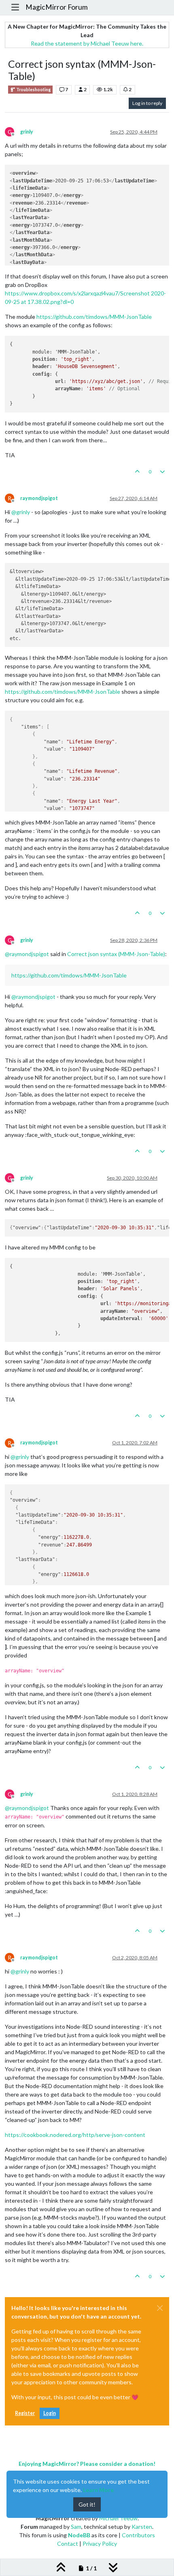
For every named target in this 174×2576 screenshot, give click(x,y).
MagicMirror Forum (57, 7)
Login (50, 2413)
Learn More (98, 2490)
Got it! (87, 2504)
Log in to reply (147, 103)
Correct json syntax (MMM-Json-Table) (116, 954)
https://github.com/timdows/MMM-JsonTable (94, 317)
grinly (27, 132)
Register (25, 2413)
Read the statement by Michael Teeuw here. (87, 43)
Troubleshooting (33, 90)
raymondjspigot (39, 498)
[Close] (160, 2308)
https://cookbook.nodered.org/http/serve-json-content (75, 2135)
